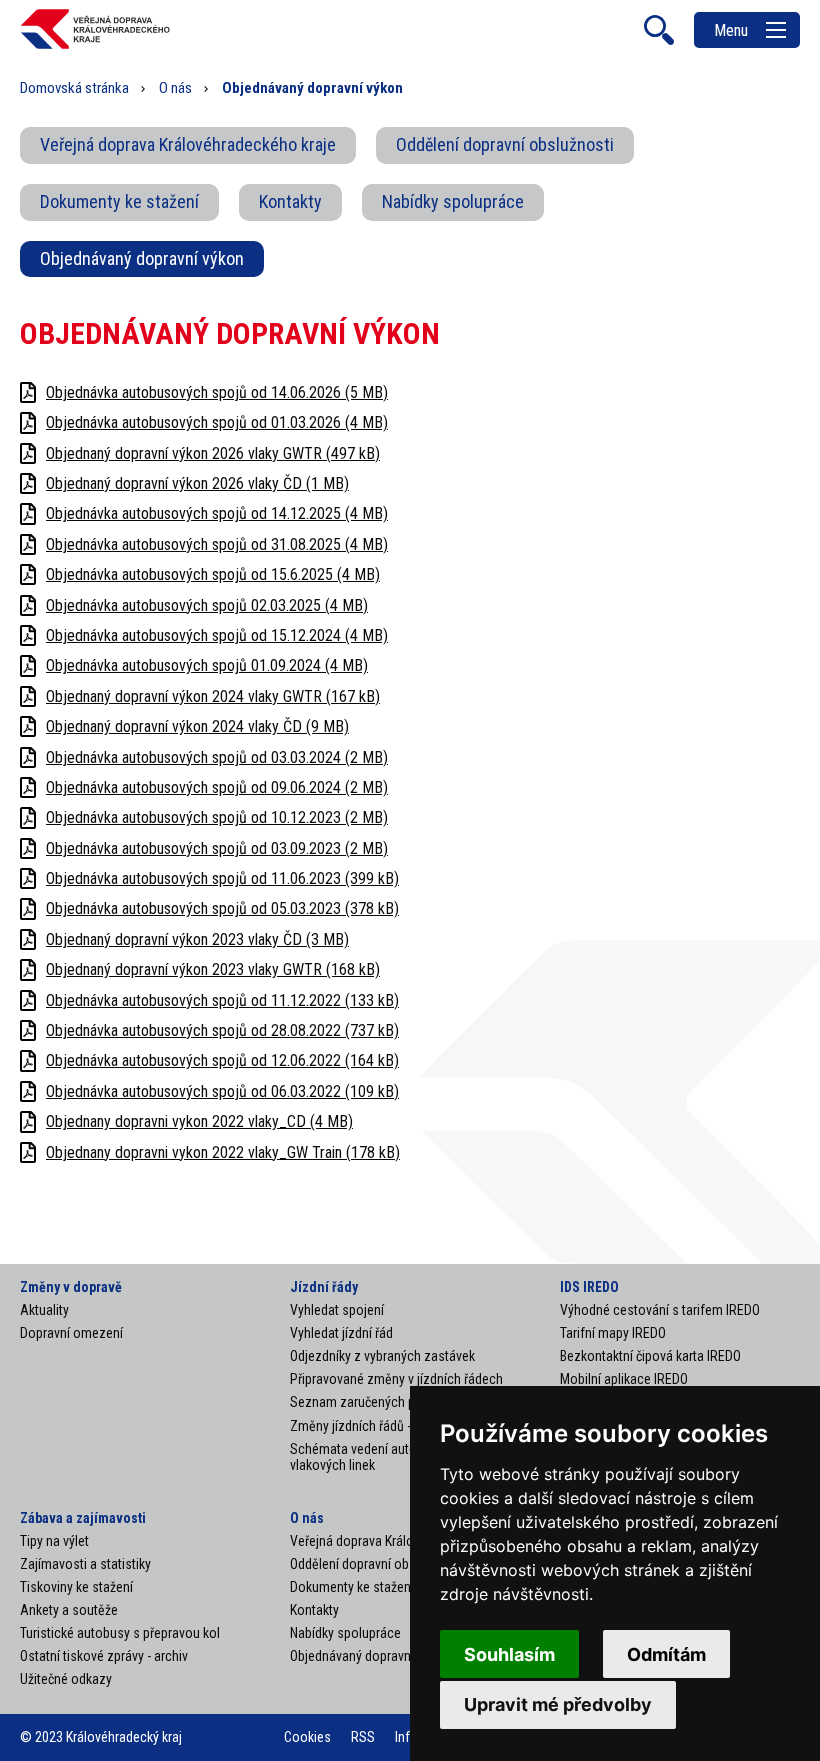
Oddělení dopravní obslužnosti (505, 144)
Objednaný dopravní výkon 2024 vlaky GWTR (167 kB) (213, 696)
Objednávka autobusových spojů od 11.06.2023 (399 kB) (222, 878)
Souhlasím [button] (509, 1654)
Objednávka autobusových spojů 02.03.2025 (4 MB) (207, 605)
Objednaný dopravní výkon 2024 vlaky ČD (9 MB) (197, 726)
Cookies (307, 1737)
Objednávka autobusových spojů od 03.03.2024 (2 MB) (217, 757)
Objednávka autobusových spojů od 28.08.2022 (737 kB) (222, 1030)
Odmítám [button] (666, 1654)
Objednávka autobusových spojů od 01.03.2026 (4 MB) (217, 422)
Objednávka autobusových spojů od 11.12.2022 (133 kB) (222, 1000)
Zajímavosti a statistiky (85, 1564)
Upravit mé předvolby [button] (558, 1704)
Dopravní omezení (71, 1333)
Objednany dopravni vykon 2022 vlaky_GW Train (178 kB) (223, 1152)
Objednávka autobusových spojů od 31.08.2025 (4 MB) (217, 544)
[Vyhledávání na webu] (659, 30)
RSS (363, 1737)
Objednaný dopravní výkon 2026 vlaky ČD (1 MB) (197, 483)
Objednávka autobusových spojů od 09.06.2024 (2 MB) (217, 787)
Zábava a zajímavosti (83, 1518)
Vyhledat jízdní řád (341, 1333)
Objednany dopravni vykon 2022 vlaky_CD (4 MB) (199, 1121)
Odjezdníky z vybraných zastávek (382, 1356)
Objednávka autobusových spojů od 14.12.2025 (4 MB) (217, 513)
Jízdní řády (324, 1287)
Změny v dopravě (71, 1287)
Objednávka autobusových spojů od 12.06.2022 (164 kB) (222, 1060)
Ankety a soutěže (69, 1610)
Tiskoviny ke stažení (76, 1587)
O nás (175, 88)
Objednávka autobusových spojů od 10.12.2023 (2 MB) (217, 817)
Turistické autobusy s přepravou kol (120, 1633)
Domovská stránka (74, 88)
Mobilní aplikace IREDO (624, 1379)
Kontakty (290, 201)
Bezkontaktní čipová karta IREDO (650, 1356)
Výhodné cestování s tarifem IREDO (660, 1310)
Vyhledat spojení (337, 1310)
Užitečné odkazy (66, 1679)
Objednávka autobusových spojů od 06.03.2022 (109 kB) (222, 1091)
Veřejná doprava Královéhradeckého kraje (188, 144)
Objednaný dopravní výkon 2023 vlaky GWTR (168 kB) (213, 969)
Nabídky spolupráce (453, 201)
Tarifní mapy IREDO (613, 1333)
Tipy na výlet (54, 1541)
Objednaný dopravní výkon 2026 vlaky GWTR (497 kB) (213, 453)
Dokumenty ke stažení (119, 201)
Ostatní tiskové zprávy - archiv (104, 1656)
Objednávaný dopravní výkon (142, 258)
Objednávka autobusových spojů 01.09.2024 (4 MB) (207, 665)
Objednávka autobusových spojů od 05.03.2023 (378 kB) (222, 908)
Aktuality (44, 1310)
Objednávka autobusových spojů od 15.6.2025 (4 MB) (213, 574)
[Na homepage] (95, 45)
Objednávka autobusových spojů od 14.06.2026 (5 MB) (217, 392)
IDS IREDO (589, 1287)
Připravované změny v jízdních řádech (396, 1379)
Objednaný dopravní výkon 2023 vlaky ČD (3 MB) (197, 939)
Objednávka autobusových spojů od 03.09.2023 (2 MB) (217, 848)
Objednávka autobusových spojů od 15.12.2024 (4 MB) (217, 635)
